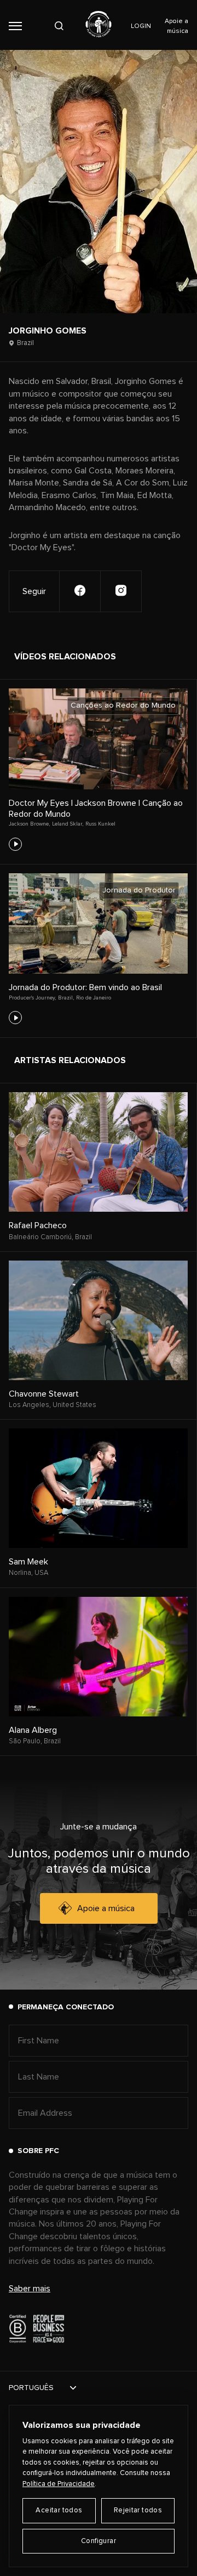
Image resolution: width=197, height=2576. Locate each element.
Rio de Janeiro (94, 998)
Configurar (99, 2541)
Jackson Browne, (29, 824)
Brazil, (66, 998)
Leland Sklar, (68, 824)
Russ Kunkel (100, 824)
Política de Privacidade (59, 2484)
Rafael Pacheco (38, 1225)
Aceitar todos (59, 2510)
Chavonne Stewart (44, 1394)
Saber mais (30, 2289)
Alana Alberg (33, 1730)
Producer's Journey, (32, 998)
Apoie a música (106, 1908)
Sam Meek (28, 1562)
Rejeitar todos (138, 2510)
